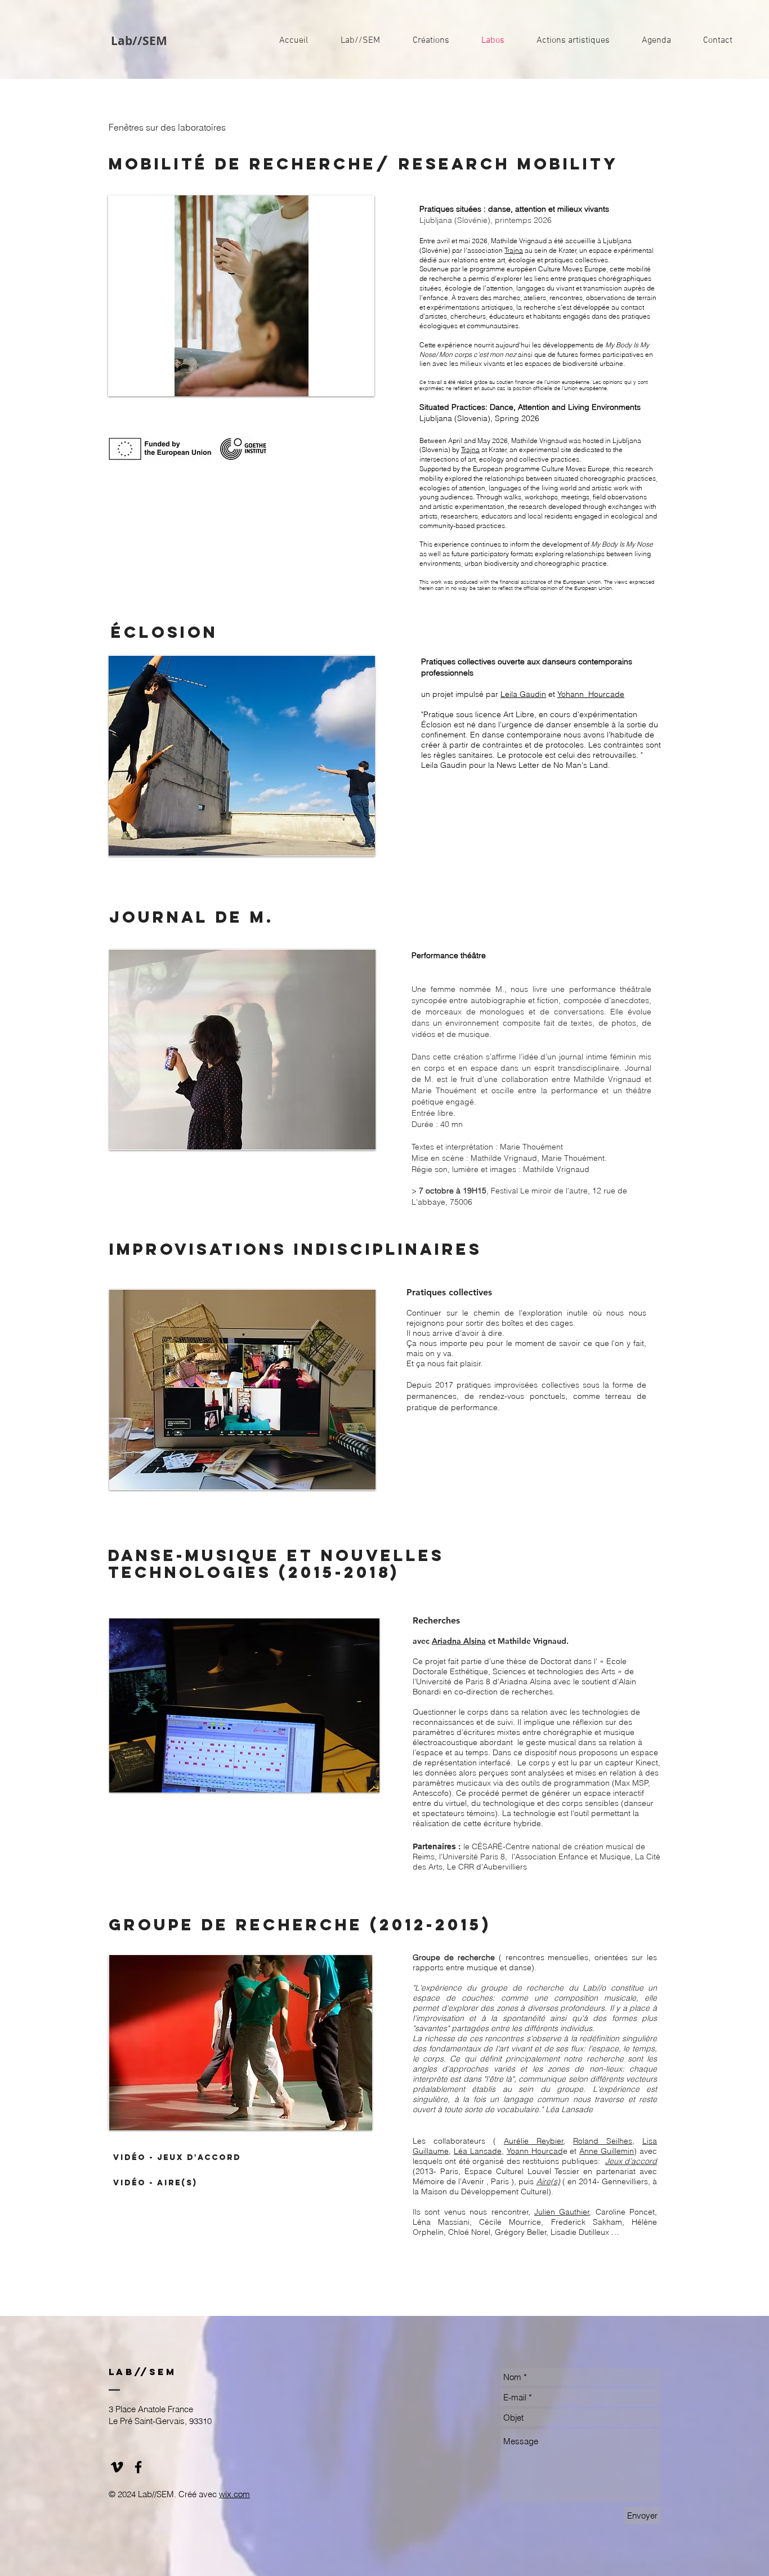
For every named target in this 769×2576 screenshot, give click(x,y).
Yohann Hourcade (591, 694)
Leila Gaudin (523, 694)
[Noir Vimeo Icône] (117, 2467)
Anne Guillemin (607, 2151)
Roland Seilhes (603, 2141)
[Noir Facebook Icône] (138, 2467)
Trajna (514, 250)
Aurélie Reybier (534, 2141)
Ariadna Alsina (459, 1641)
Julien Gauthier (562, 2212)
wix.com (234, 2494)
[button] (241, 296)
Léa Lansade (478, 2151)
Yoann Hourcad (535, 2151)
